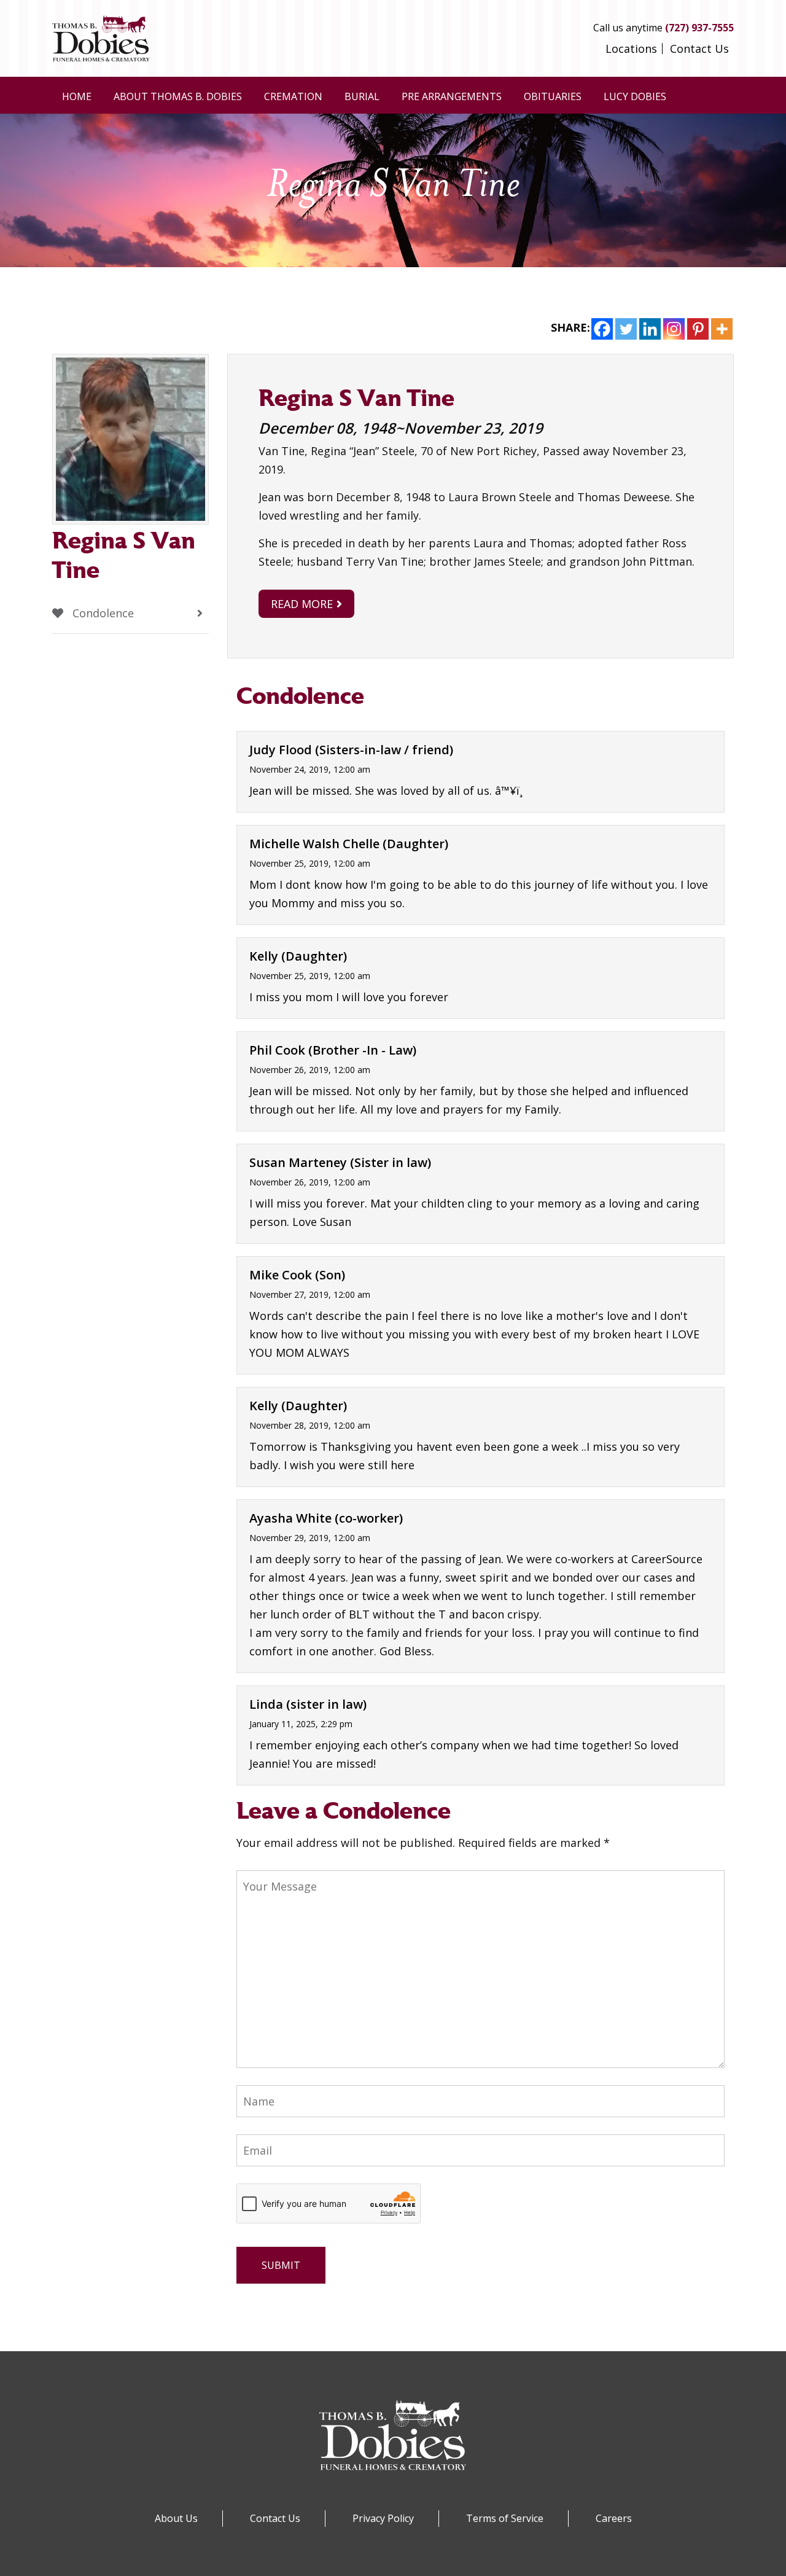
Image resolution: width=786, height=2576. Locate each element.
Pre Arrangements (452, 96)
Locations (631, 49)
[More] (722, 329)
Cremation (293, 96)
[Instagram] (674, 329)
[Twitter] (626, 329)
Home (77, 96)
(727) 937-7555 (699, 28)
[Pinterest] (698, 329)
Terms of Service (505, 2518)
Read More (302, 604)
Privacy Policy (383, 2518)
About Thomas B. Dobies (178, 96)
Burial (362, 96)
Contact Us (699, 49)
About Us (176, 2518)
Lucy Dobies (635, 96)
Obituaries (553, 96)
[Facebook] (602, 329)
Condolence (102, 613)
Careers (614, 2518)
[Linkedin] (650, 329)
